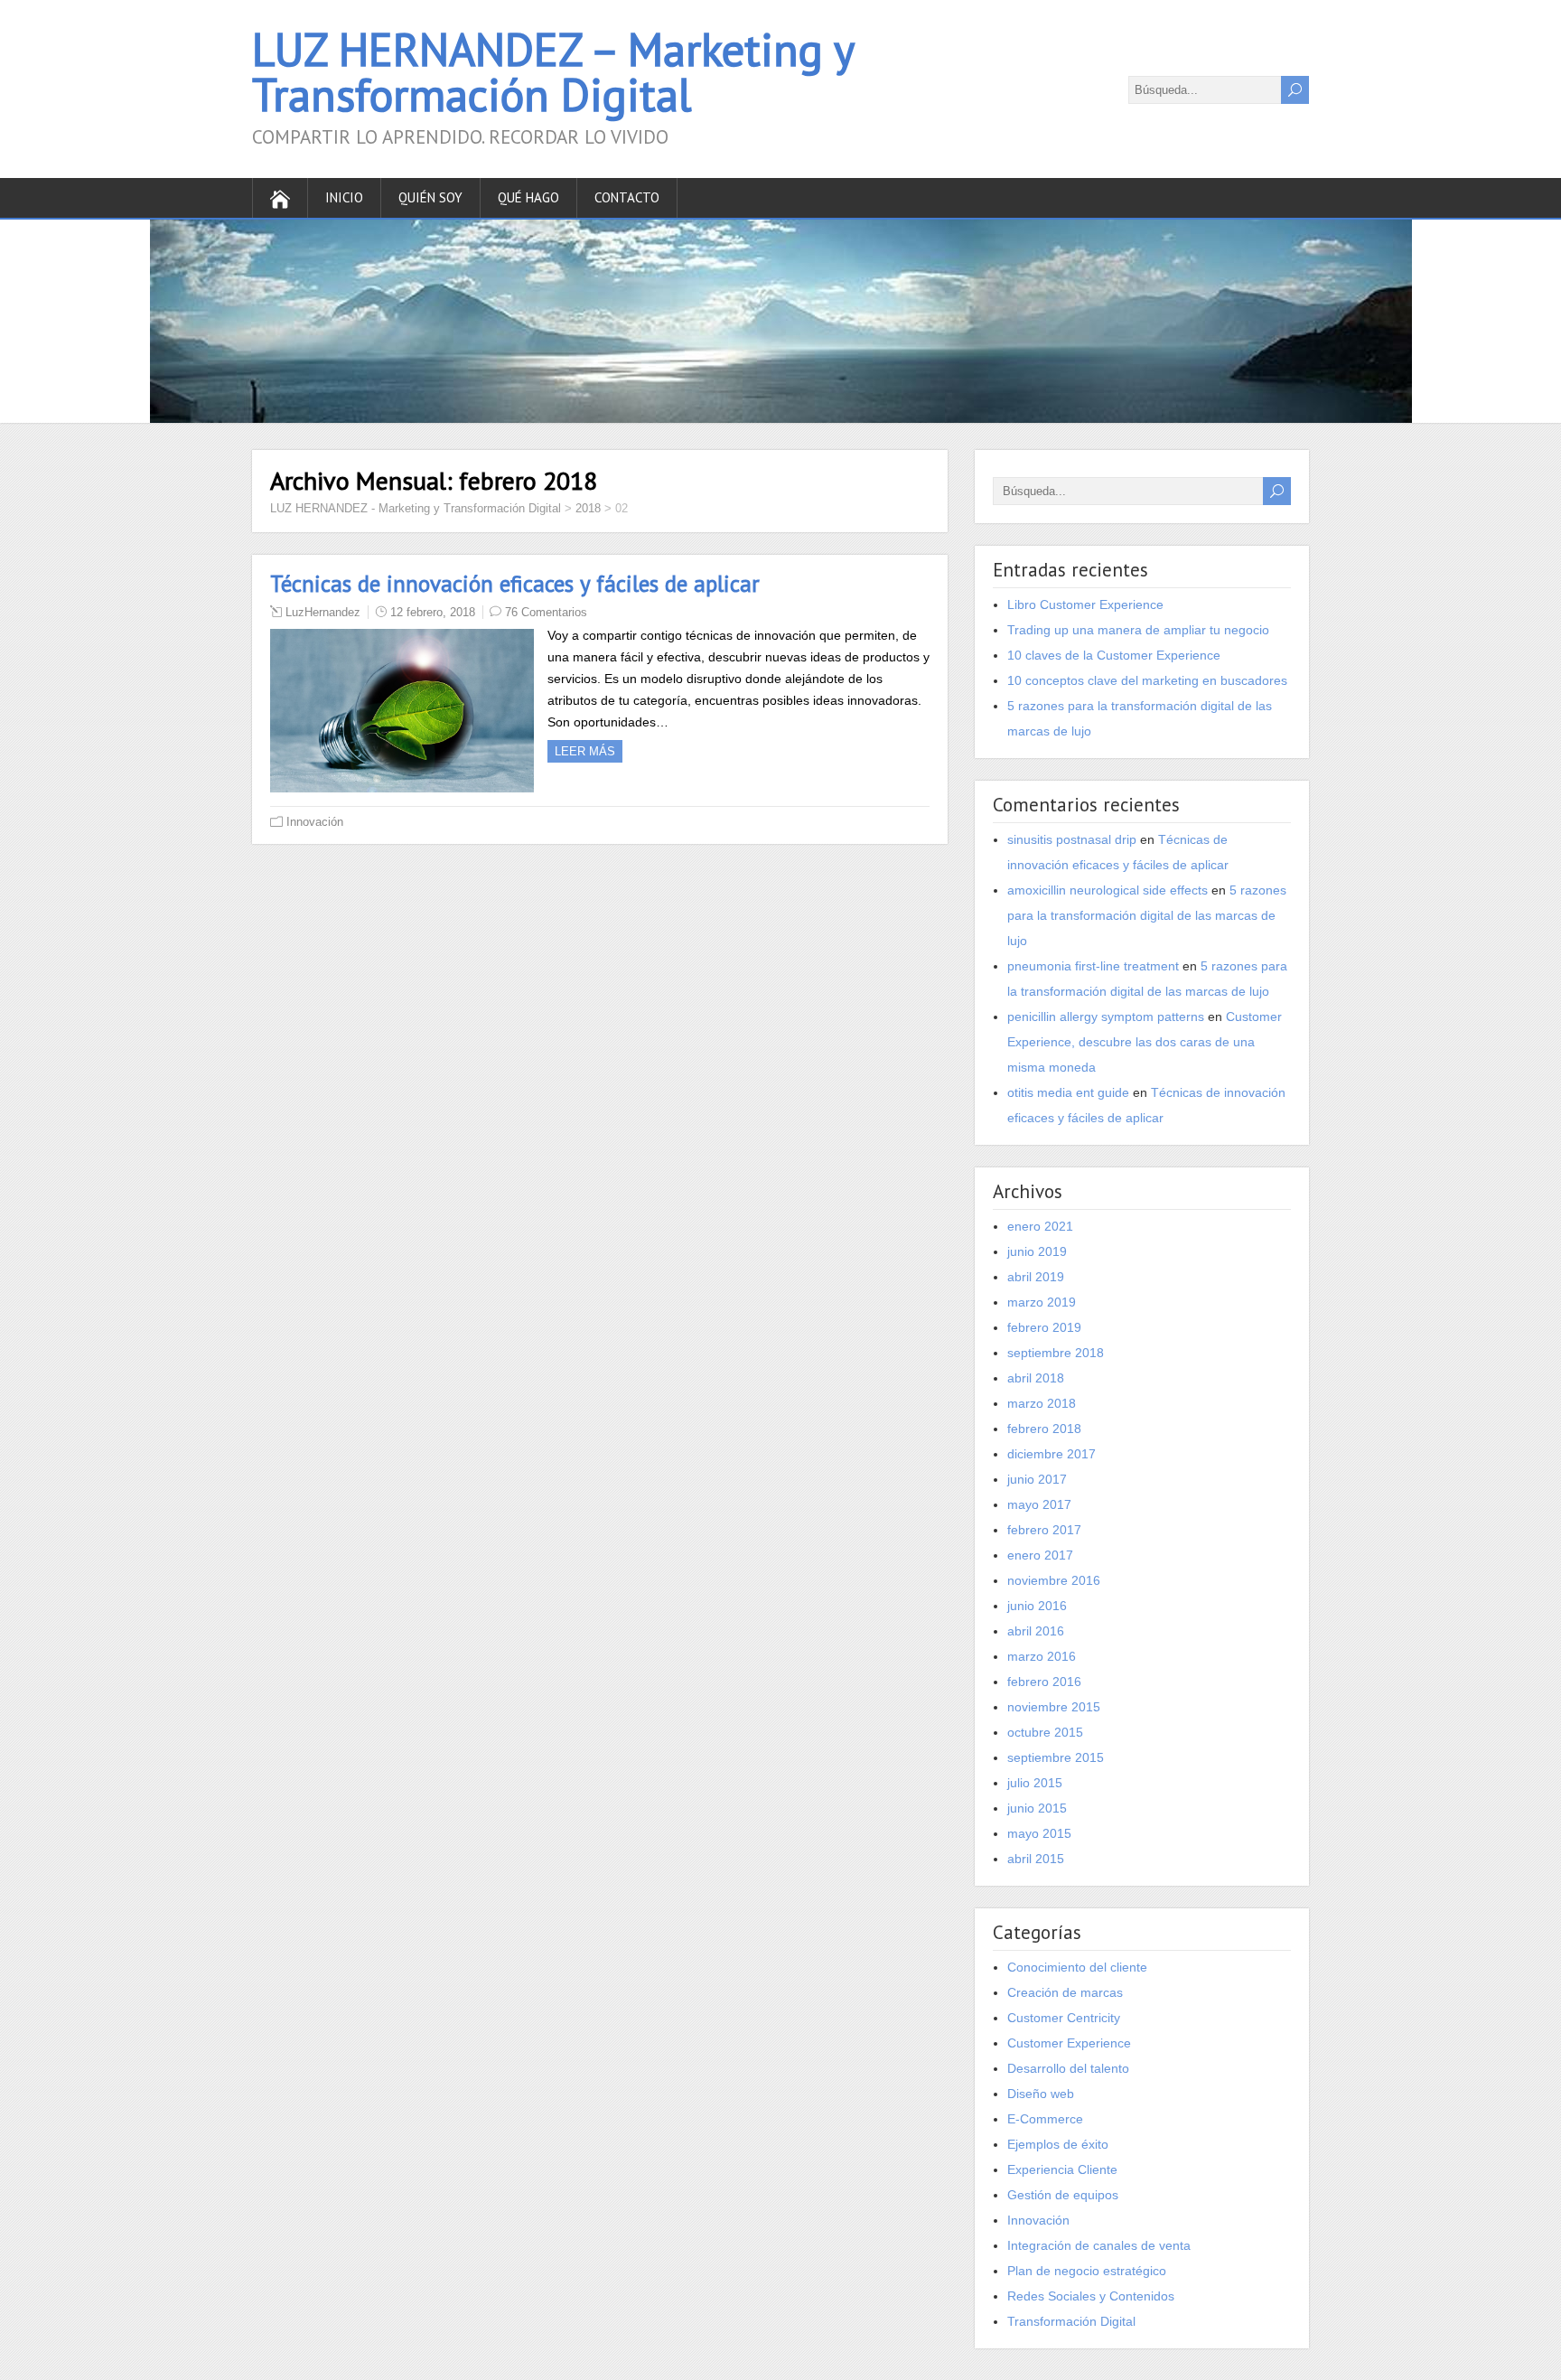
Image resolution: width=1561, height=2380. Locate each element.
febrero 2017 (1044, 1530)
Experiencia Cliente (1062, 2169)
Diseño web (1041, 2094)
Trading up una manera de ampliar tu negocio (1138, 630)
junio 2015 (1037, 1808)
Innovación (315, 822)
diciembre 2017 (1052, 1454)
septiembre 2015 (1056, 1757)
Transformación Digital (1071, 2321)
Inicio (344, 197)
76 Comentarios (546, 612)
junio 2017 (1037, 1479)
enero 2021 (1040, 1226)
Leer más (585, 751)
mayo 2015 (1039, 1833)
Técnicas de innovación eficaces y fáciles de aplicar (515, 584)
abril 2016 (1036, 1631)
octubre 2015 (1045, 1732)
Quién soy (430, 197)
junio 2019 (1037, 1251)
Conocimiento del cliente (1077, 1967)
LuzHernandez (323, 612)
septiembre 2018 (1056, 1353)
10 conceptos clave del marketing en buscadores (1147, 680)
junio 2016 (1037, 1606)
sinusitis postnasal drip (1072, 839)
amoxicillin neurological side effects (1108, 890)
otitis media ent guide (1068, 1092)
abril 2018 (1036, 1378)
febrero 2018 (1044, 1429)
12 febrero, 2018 (433, 612)
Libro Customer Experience (1085, 604)
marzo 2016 (1042, 1656)
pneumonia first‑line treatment (1093, 966)
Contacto (627, 197)
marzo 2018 (1042, 1403)
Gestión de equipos (1063, 2195)
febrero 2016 (1044, 1682)
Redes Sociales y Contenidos (1091, 2296)
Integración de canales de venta (1099, 2245)
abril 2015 (1036, 1859)
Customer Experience (1069, 2043)
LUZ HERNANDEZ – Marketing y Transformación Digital (552, 72)
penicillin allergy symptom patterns (1106, 1017)
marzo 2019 (1042, 1302)
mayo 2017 (1039, 1504)
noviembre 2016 (1054, 1580)
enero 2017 (1040, 1555)
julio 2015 (1035, 1783)
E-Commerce (1045, 2119)
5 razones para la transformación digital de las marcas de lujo (1147, 915)
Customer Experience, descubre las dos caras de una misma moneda (1145, 1042)
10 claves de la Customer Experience (1114, 655)
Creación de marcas (1065, 1992)
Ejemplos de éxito (1058, 2144)
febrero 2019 (1044, 1327)
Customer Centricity (1064, 2018)
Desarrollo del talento (1068, 2068)
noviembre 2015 (1054, 1707)
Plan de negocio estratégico (1087, 2271)
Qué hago (528, 197)
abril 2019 (1036, 1277)
